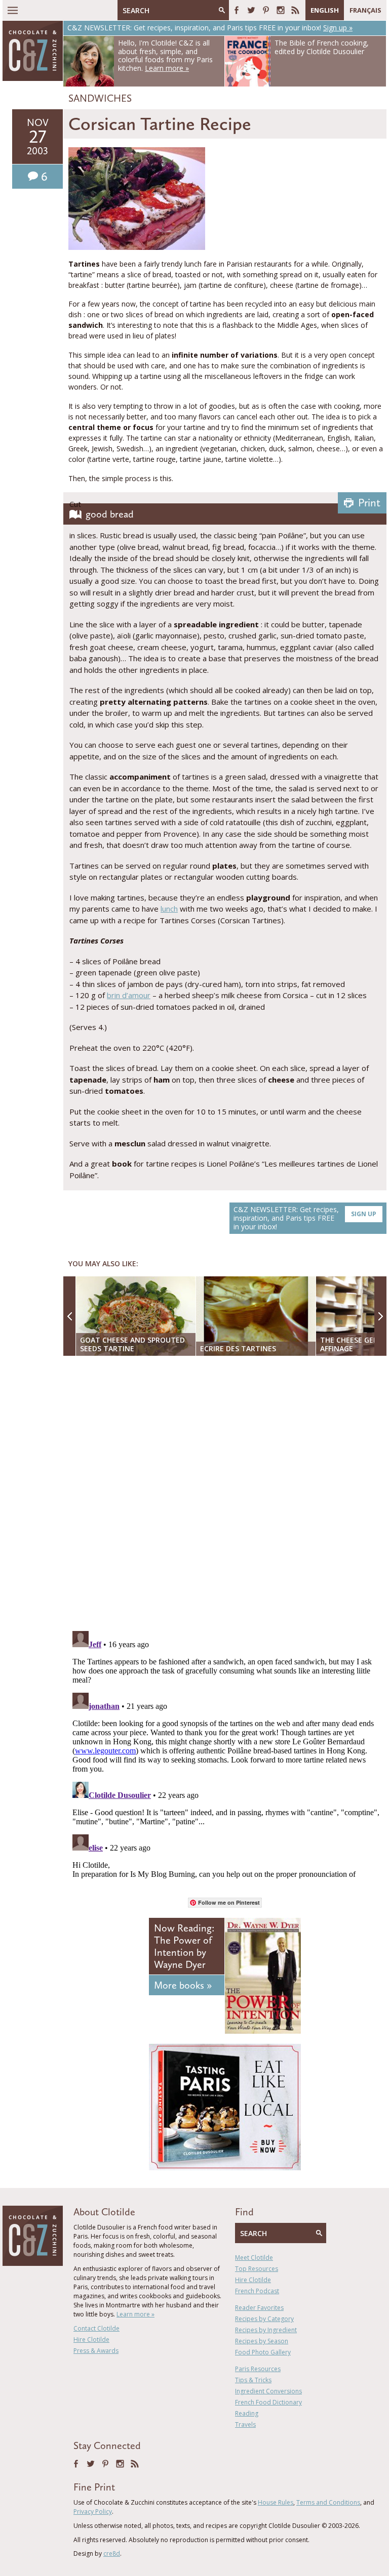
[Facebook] (237, 10)
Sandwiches (100, 98)
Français (365, 10)
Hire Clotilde (91, 2339)
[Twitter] (251, 10)
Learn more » (135, 2314)
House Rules (276, 2502)
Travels (245, 2424)
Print (369, 503)
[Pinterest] (266, 10)
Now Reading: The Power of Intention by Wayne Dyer (184, 1946)
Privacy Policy (93, 2511)
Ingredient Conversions (268, 2391)
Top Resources (257, 2269)
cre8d (112, 2553)
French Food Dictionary (268, 2402)
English (325, 10)
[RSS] (295, 10)
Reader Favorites (259, 2308)
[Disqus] (227, 1494)
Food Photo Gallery (263, 2352)
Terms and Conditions (328, 2502)
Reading (247, 2413)
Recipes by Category (264, 2319)
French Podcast (257, 2291)
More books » (183, 1985)
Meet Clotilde (254, 2258)
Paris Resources (258, 2369)
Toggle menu (13, 10)
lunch (169, 909)
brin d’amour (129, 995)
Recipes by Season (262, 2341)
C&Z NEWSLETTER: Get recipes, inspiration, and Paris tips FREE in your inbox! (305, 1218)
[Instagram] (281, 10)
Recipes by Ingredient (266, 2330)
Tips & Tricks (253, 2380)
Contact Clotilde (96, 2328)
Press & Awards (96, 2351)
